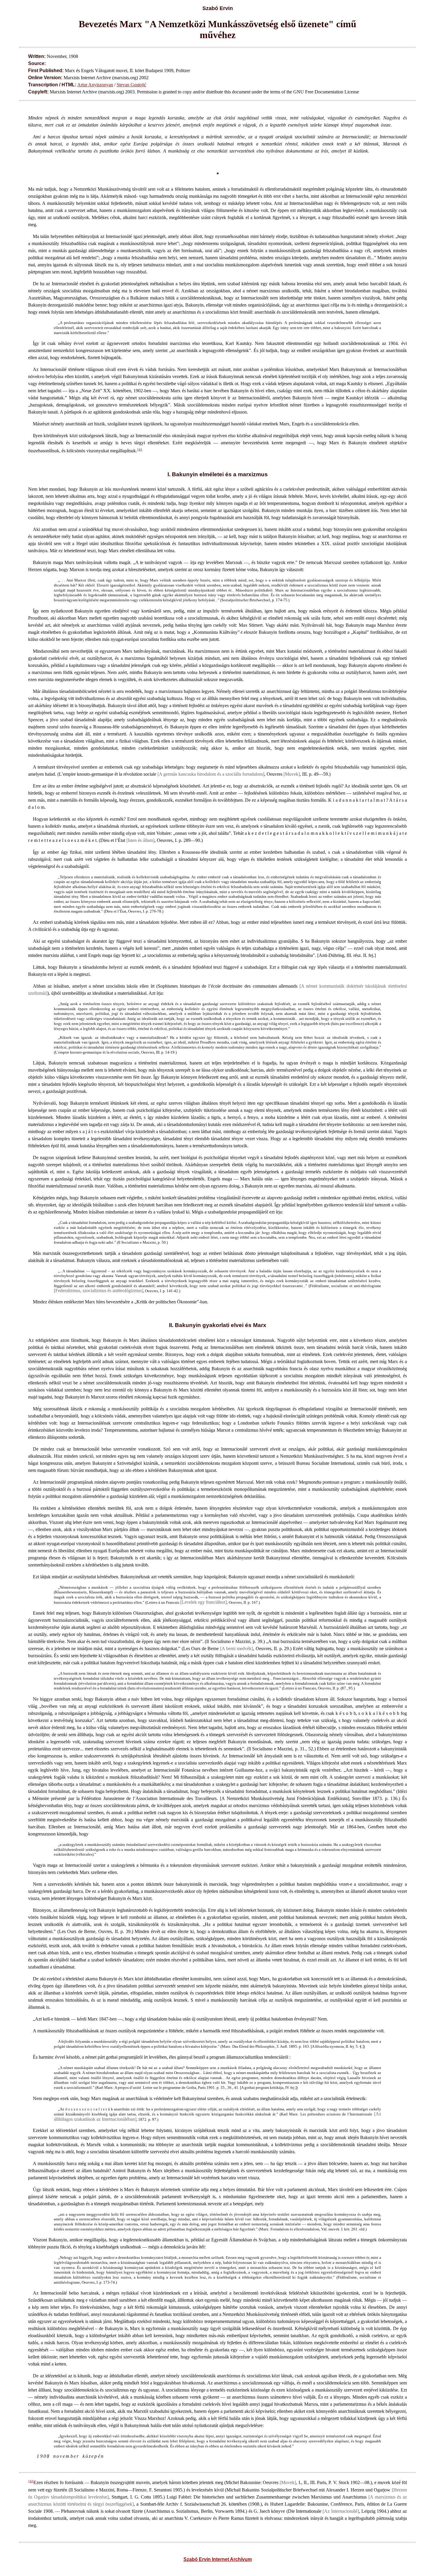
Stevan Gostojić (131, 85)
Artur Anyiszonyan (95, 85)
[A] (140, 450)
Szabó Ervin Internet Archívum (218, 2559)
